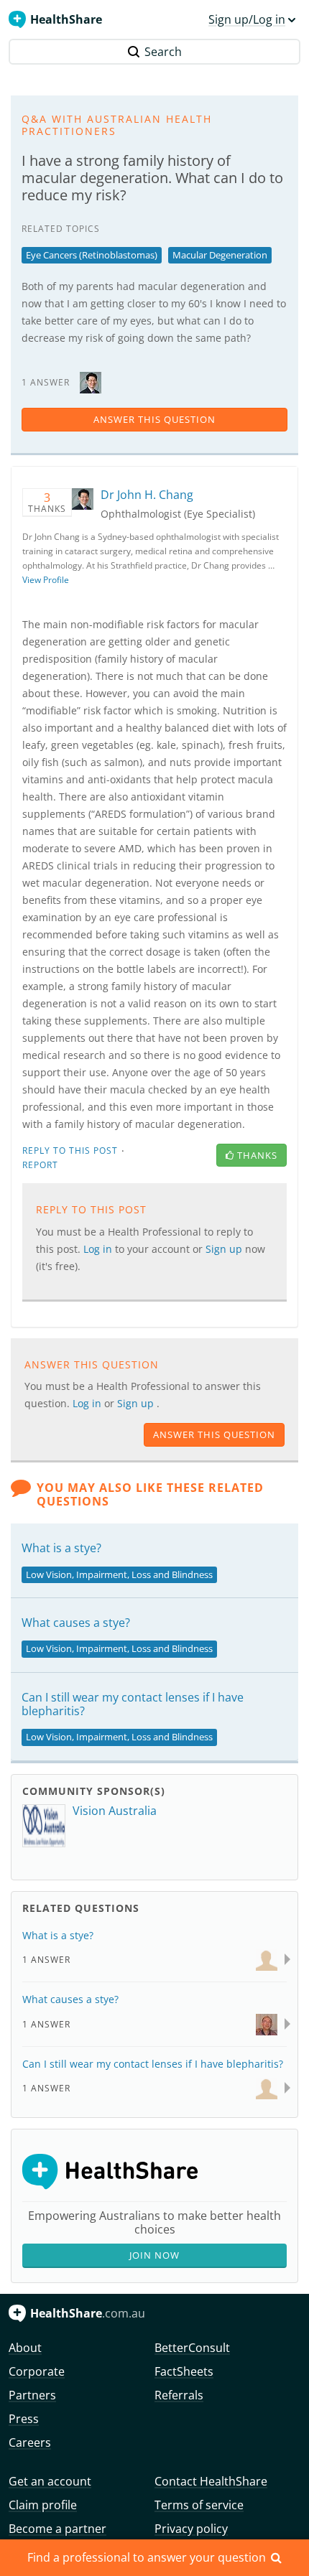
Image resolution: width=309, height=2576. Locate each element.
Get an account (50, 2481)
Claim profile (43, 2505)
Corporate (37, 2371)
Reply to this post (70, 1151)
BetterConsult (192, 2348)
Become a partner (57, 2529)
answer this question (154, 419)
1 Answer (46, 1960)
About (25, 2348)
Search (163, 52)
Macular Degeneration (220, 255)
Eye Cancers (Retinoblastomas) (92, 255)
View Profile (46, 580)
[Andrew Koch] (267, 1959)
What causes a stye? (76, 1623)
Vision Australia (115, 1811)
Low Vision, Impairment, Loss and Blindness (119, 1574)
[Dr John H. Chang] (91, 382)
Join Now (154, 2255)
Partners (32, 2395)
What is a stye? (61, 1548)
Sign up (137, 1403)
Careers (30, 2442)
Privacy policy (191, 2529)
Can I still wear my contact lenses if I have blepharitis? (133, 1704)
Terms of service (199, 2505)
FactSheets (184, 2371)
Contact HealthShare (211, 2481)
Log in (88, 1403)
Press (24, 2419)
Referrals (179, 2395)
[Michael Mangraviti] (267, 2023)
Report (40, 1165)
